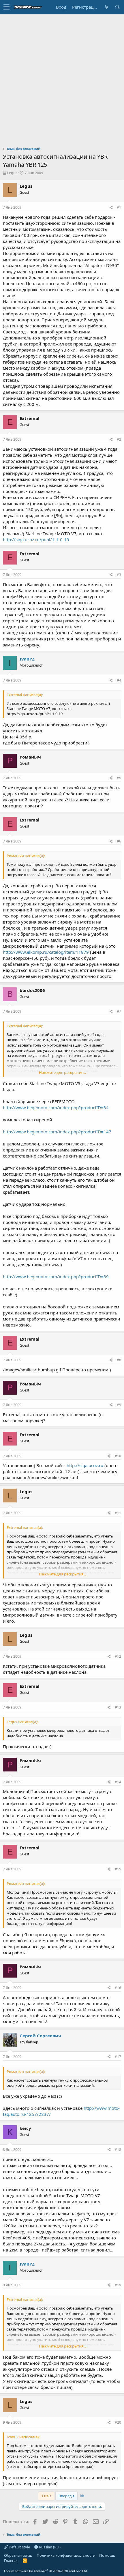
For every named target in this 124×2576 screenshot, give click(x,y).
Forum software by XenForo (46, 2571)
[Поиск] (117, 7)
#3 (119, 575)
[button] (6, 7)
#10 (118, 1456)
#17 (118, 2057)
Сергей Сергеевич (40, 2036)
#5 (119, 778)
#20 (118, 2422)
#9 (119, 1405)
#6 (119, 841)
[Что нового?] (106, 7)
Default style (19, 2547)
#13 (118, 1707)
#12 (118, 1656)
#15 (118, 1869)
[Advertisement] (62, 79)
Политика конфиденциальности (66, 2555)
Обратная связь (18, 2555)
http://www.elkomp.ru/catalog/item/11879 (46, 952)
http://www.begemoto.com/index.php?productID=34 (56, 1107)
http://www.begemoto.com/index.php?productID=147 (57, 1132)
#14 (118, 1782)
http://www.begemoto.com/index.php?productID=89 (56, 1277)
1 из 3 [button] (46, 2496)
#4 (119, 680)
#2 (119, 439)
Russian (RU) (49, 2547)
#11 (118, 1513)
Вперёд (66, 2496)
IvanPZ (27, 659)
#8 (119, 1360)
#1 (119, 207)
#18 (118, 2150)
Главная (11, 2560)
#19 (118, 2285)
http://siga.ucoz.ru (85, 1465)
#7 (119, 1011)
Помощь (107, 2555)
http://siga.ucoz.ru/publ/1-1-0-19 (36, 540)
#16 (118, 1988)
